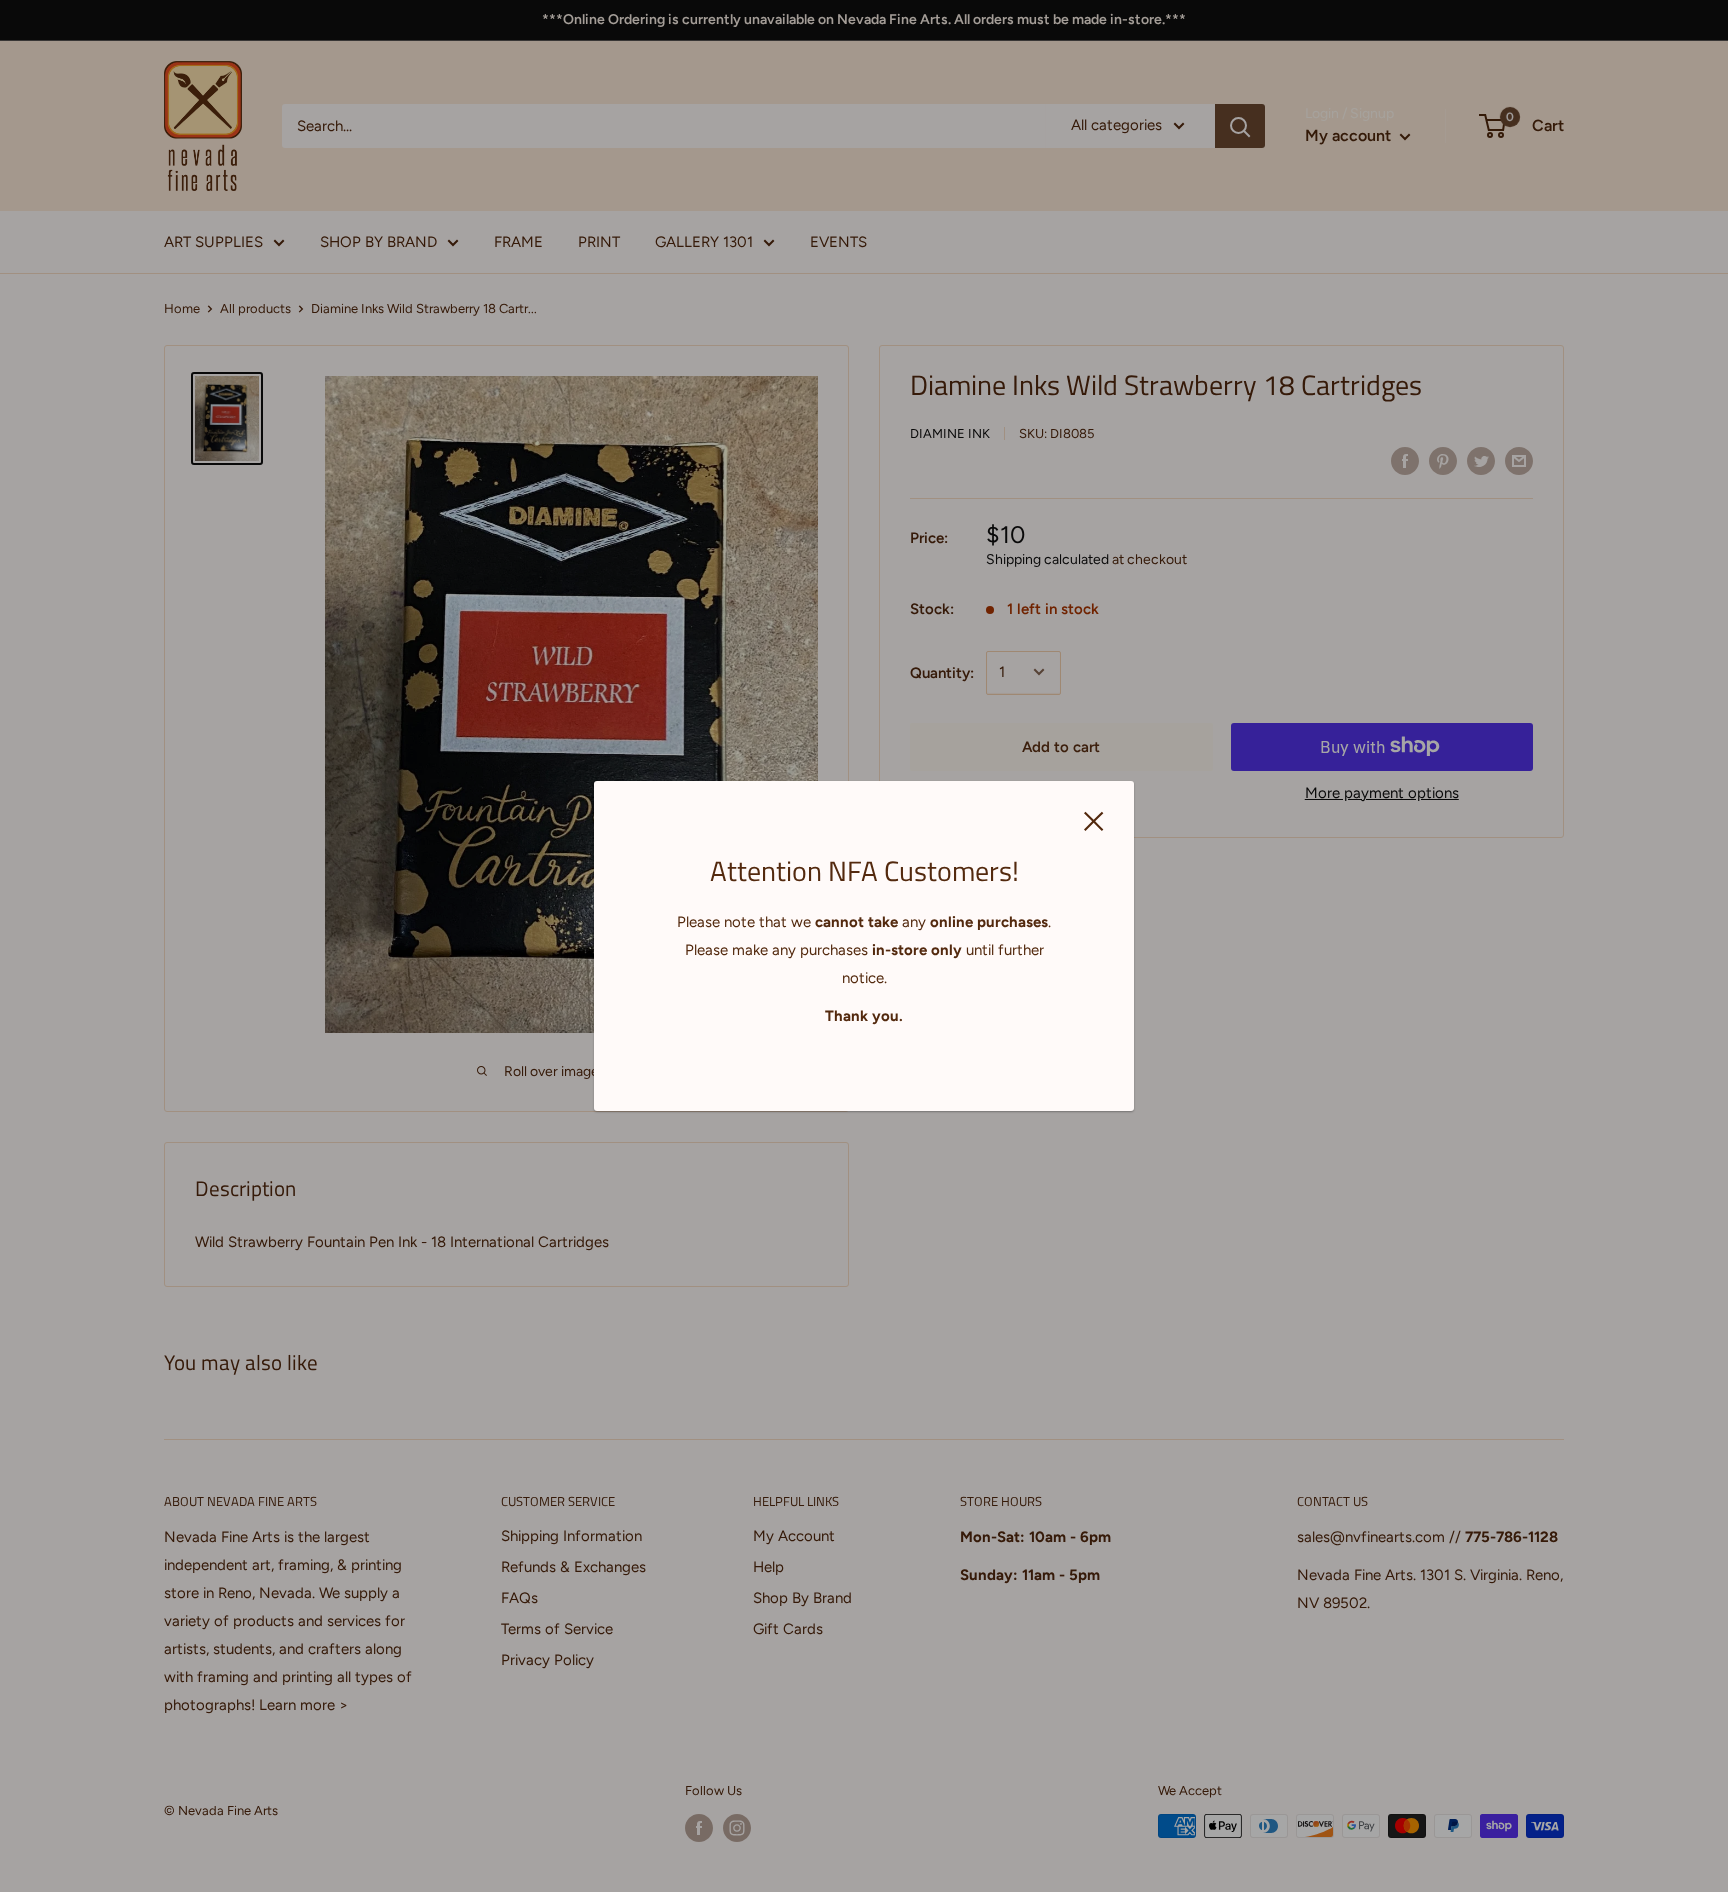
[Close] (1094, 819)
